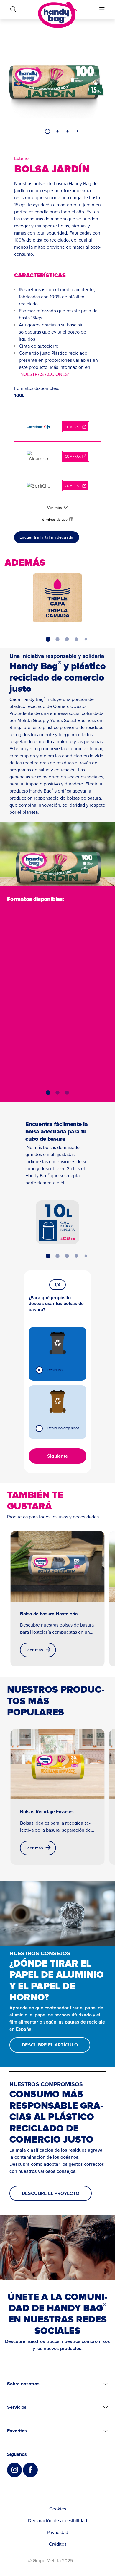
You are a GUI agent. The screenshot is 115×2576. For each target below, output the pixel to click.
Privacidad (57, 2533)
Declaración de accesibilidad (57, 2521)
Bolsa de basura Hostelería (49, 1614)
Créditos (58, 2544)
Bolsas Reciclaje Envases (47, 1812)
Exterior (22, 158)
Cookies (58, 2509)
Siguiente (58, 1456)
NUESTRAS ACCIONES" (45, 374)
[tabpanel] (57, 82)
